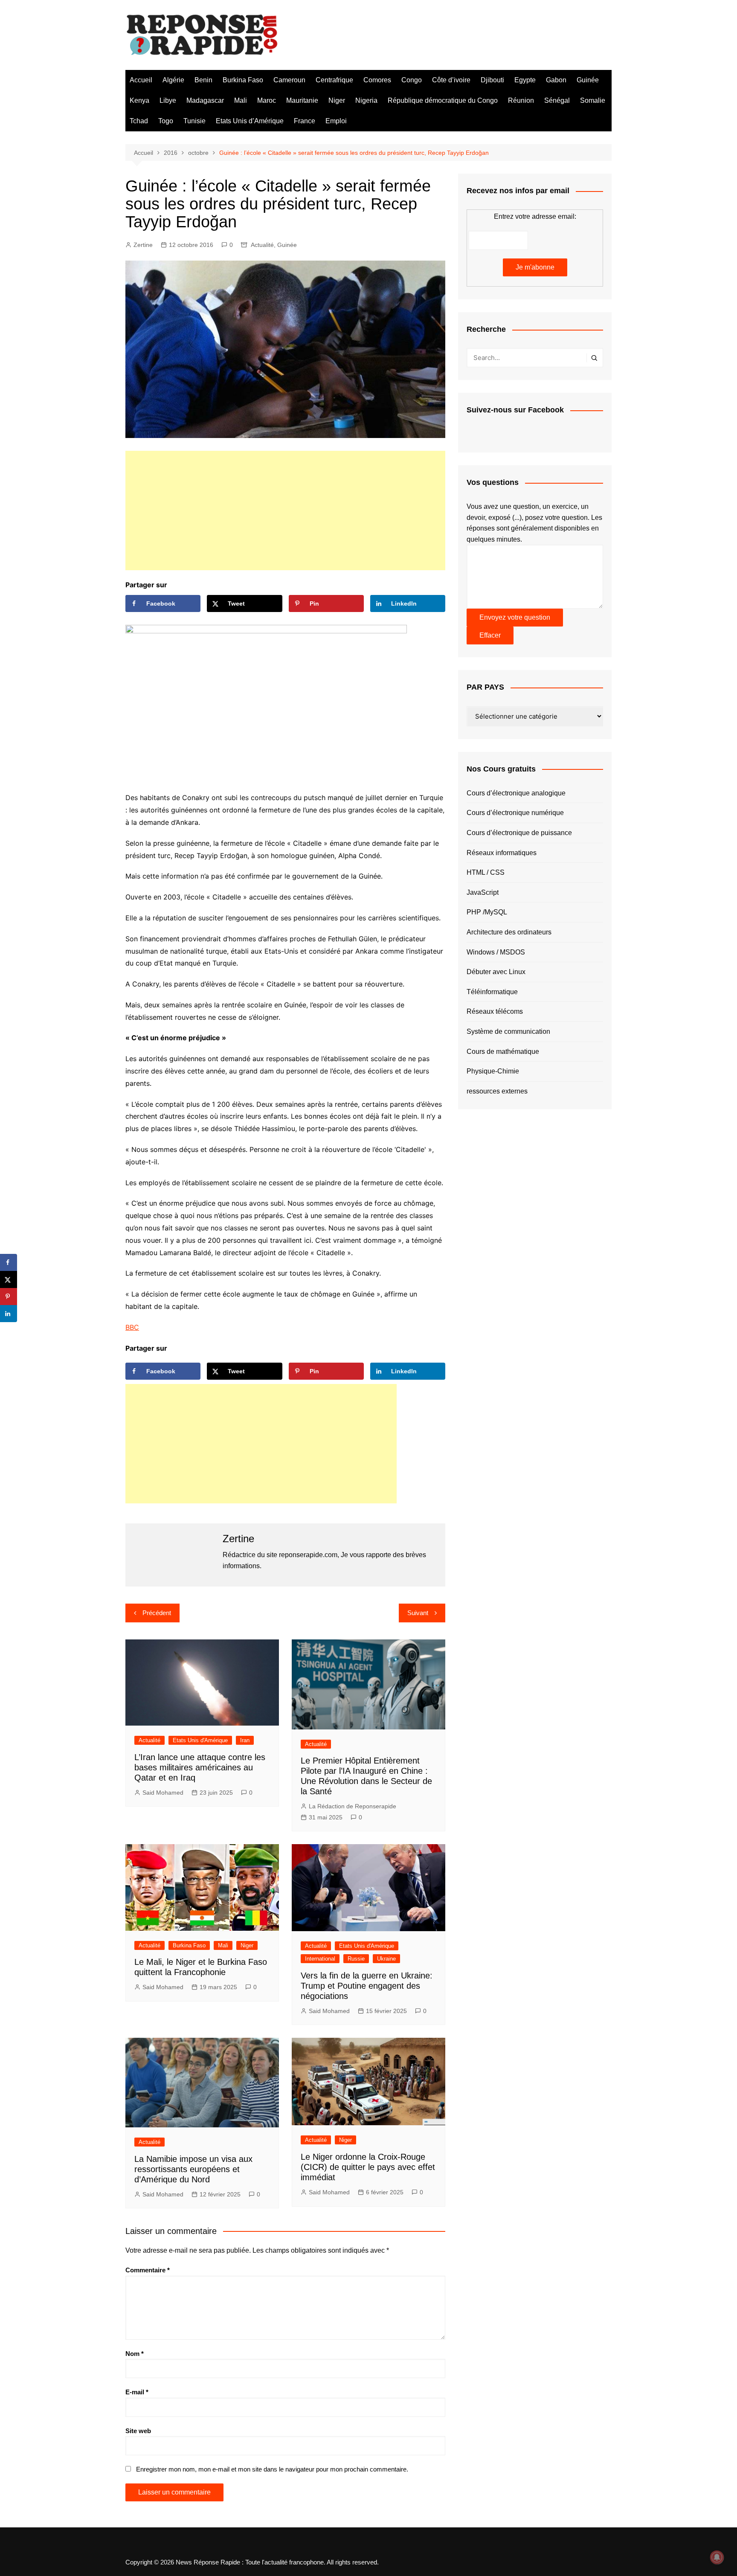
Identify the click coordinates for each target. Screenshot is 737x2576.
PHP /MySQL (487, 912)
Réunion (521, 100)
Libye (168, 100)
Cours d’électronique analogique (516, 793)
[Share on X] (9, 1279)
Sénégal (557, 100)
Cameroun (289, 80)
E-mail (137, 2392)
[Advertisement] (285, 511)
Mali (241, 100)
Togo (166, 121)
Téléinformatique (492, 992)
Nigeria (366, 100)
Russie (356, 1959)
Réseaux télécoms (495, 1011)
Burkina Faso (243, 80)
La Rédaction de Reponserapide (353, 1806)
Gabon (556, 80)
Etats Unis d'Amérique (200, 1740)
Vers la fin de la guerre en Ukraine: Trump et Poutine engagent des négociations (367, 1986)
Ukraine (386, 1959)
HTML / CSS (486, 872)
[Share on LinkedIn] (9, 1314)
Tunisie (194, 121)
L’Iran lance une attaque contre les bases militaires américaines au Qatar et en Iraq (200, 1767)
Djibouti (492, 80)
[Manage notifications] (717, 2557)
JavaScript (483, 892)
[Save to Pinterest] (9, 1297)
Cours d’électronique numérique (515, 813)
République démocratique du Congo (443, 100)
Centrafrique (334, 80)
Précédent (157, 1613)
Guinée (588, 80)
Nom (135, 2354)
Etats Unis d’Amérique (250, 121)
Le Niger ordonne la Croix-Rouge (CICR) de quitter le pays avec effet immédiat (368, 2167)
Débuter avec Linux (496, 972)
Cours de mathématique (503, 1052)
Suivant (418, 1613)
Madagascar (205, 100)
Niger (337, 100)
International (320, 1959)
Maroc (267, 100)
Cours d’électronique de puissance (519, 833)
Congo (412, 80)
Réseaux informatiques (502, 853)
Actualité (262, 245)
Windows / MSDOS (496, 952)
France (305, 121)
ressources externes (497, 1091)
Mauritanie (302, 100)
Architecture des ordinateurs (509, 932)
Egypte (525, 80)
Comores (377, 80)
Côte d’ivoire (451, 80)
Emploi (336, 121)
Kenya (139, 100)
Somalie (593, 100)
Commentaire (148, 2270)
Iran (245, 1740)
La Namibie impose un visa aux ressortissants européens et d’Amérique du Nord (193, 2169)
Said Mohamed (163, 1793)
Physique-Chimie (493, 1071)
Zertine (143, 245)
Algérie (173, 80)
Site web (138, 2431)
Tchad (139, 121)
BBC (132, 1327)
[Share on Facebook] (9, 1262)
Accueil (141, 80)
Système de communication (508, 1031)
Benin (203, 80)
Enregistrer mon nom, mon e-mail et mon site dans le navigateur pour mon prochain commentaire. (272, 2469)
